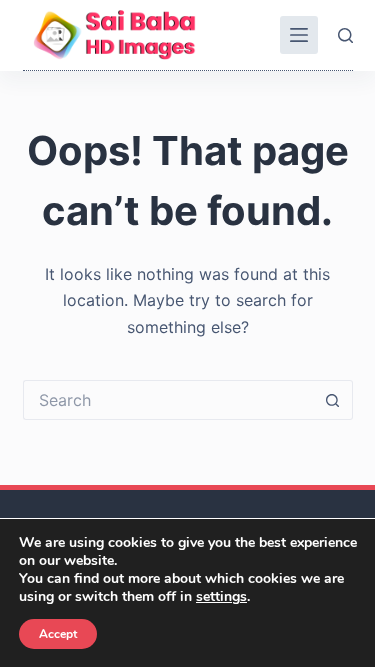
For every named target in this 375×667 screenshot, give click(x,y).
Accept (58, 634)
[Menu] (299, 35)
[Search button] (333, 400)
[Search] (345, 35)
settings (221, 597)
